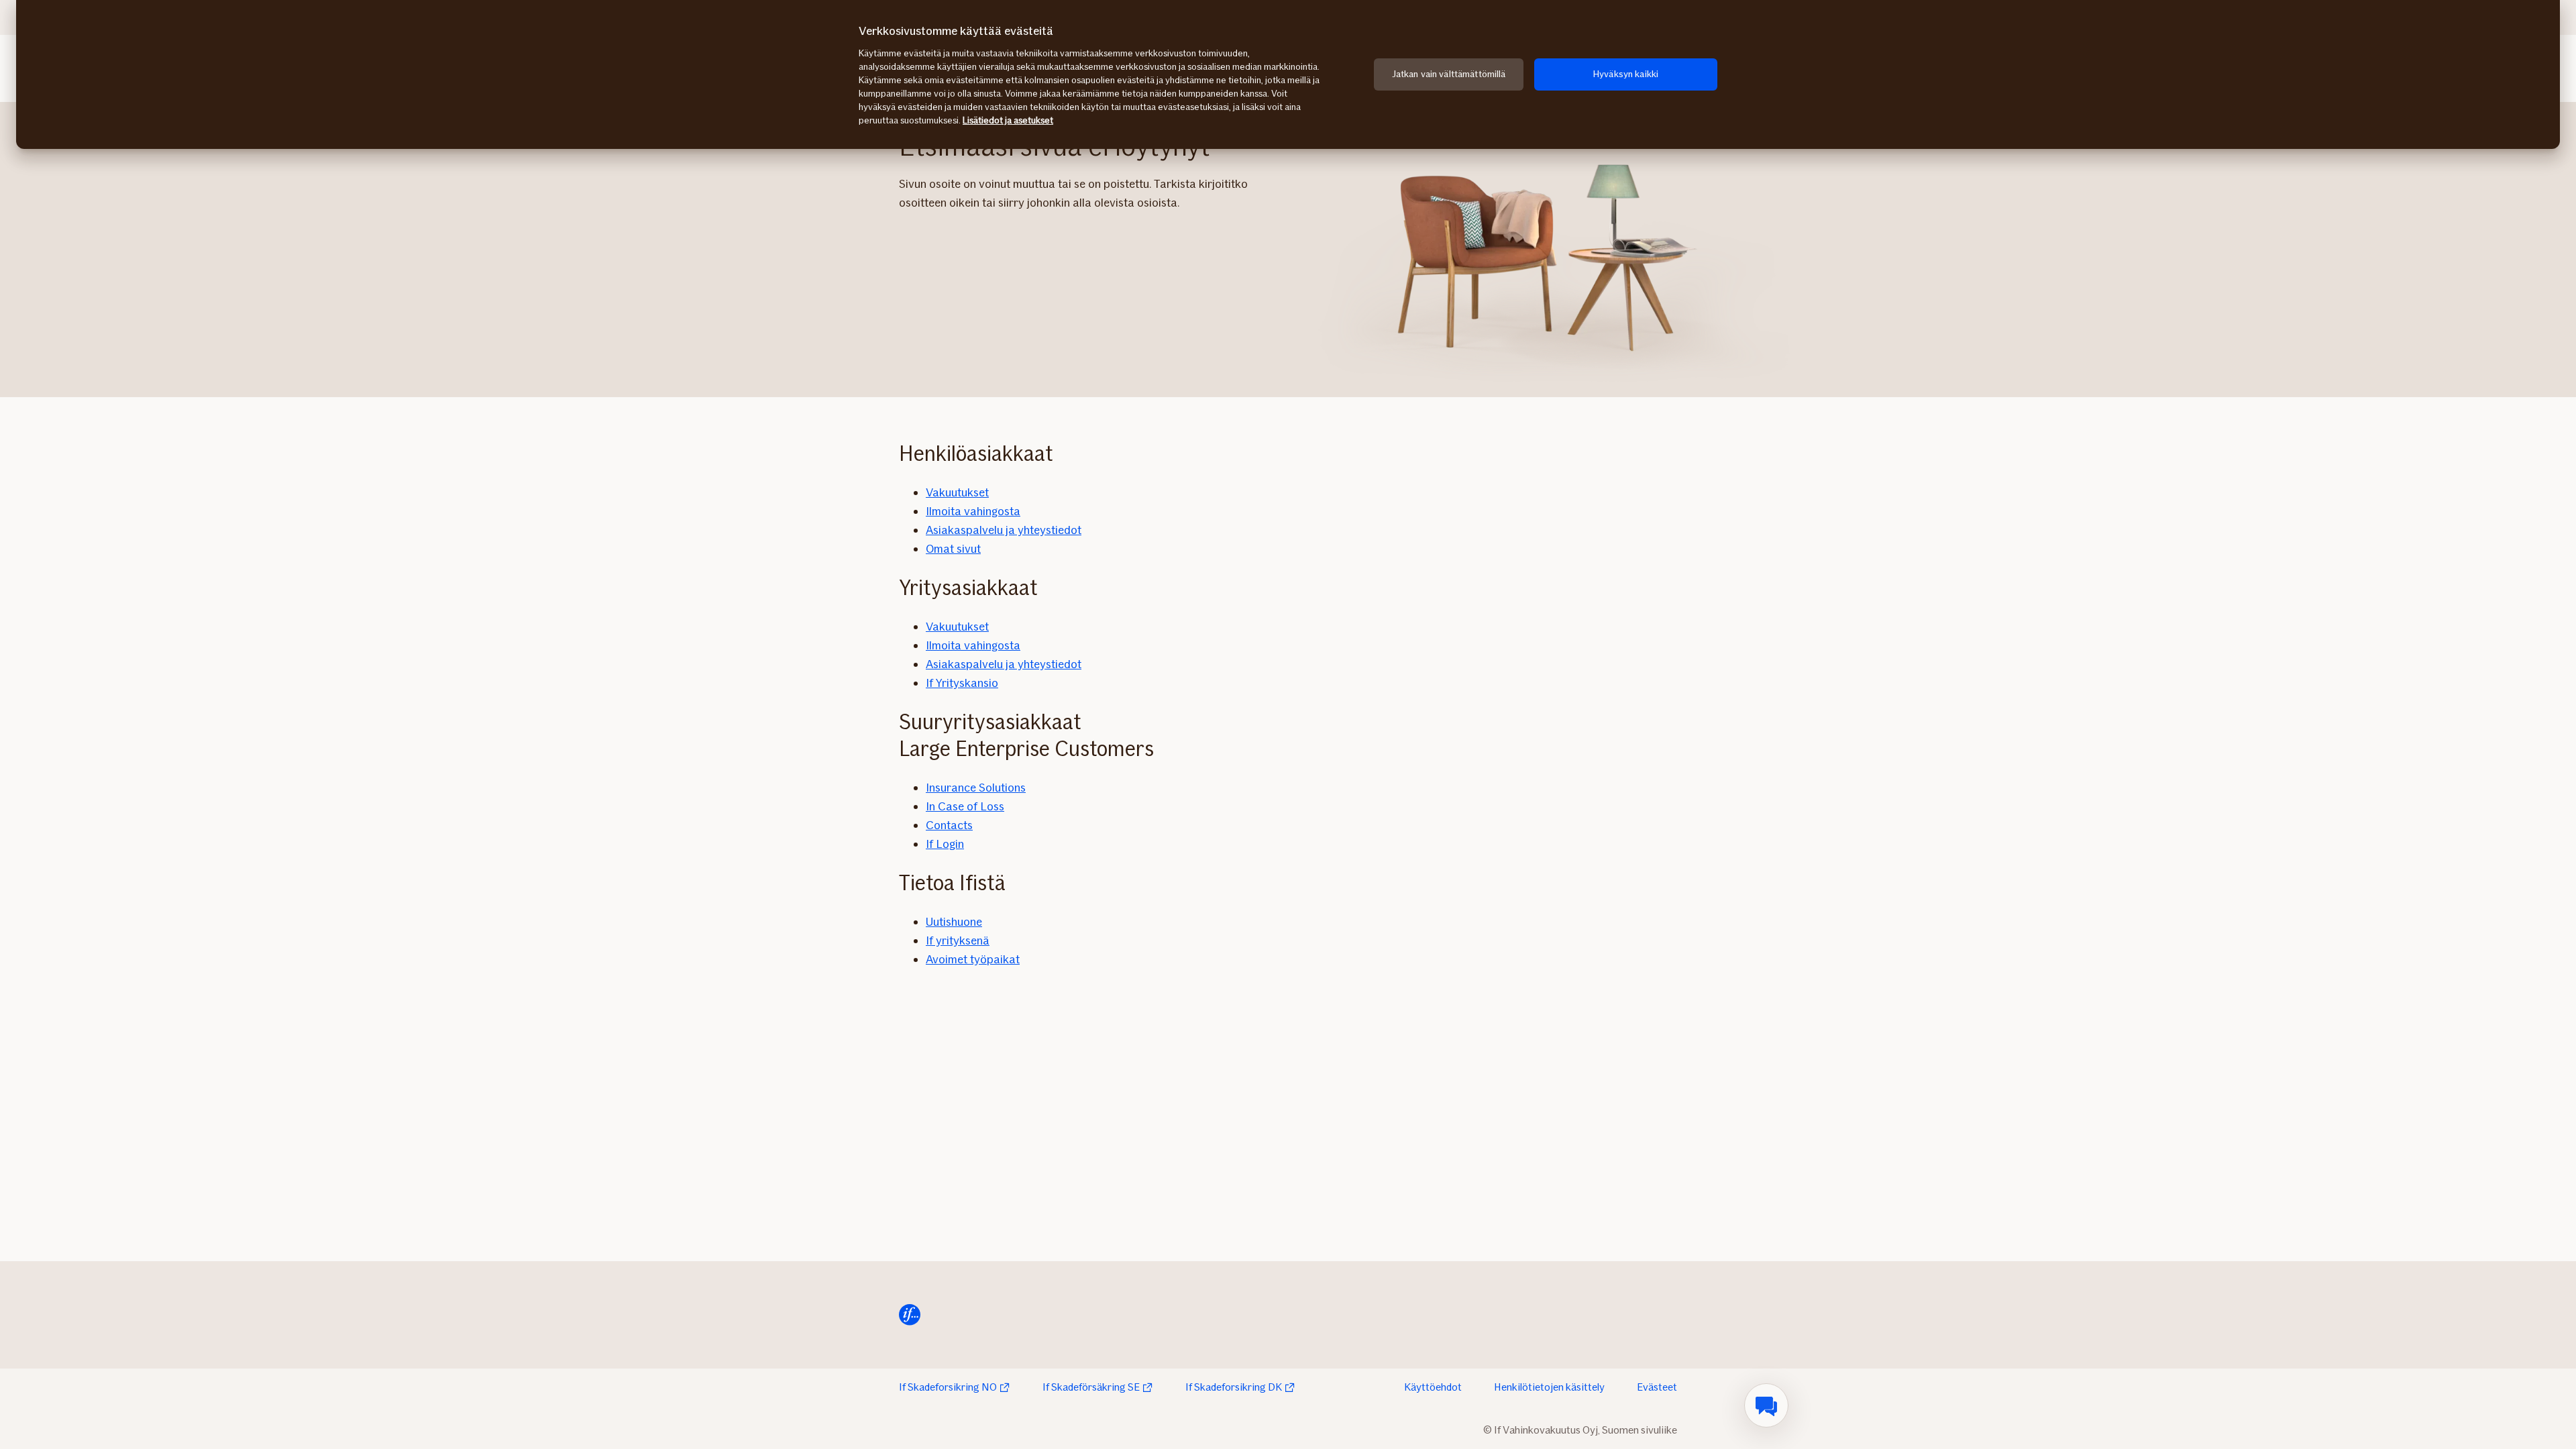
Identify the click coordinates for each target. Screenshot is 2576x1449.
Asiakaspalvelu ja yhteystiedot (1004, 530)
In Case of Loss (965, 806)
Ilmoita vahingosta (973, 511)
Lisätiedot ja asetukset (1008, 120)
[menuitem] (1766, 1405)
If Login (945, 844)
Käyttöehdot (1433, 1387)
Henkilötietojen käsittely (1549, 1387)
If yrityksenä (958, 941)
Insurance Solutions (976, 788)
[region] (1288, 74)
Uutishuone (954, 922)
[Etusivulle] (910, 1315)
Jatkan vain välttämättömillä (1449, 74)
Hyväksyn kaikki (1626, 74)
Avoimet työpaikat (973, 959)
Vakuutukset (957, 492)
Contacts (949, 825)
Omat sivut (953, 549)
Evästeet (1657, 1387)
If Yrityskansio (962, 683)
